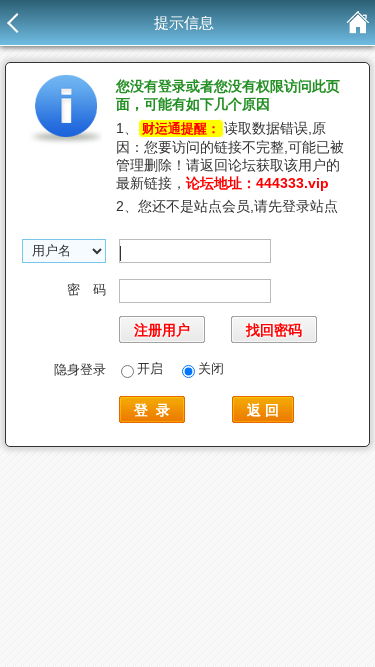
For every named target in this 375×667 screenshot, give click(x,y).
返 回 (263, 410)
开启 (150, 368)
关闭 (211, 368)
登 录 (152, 410)
